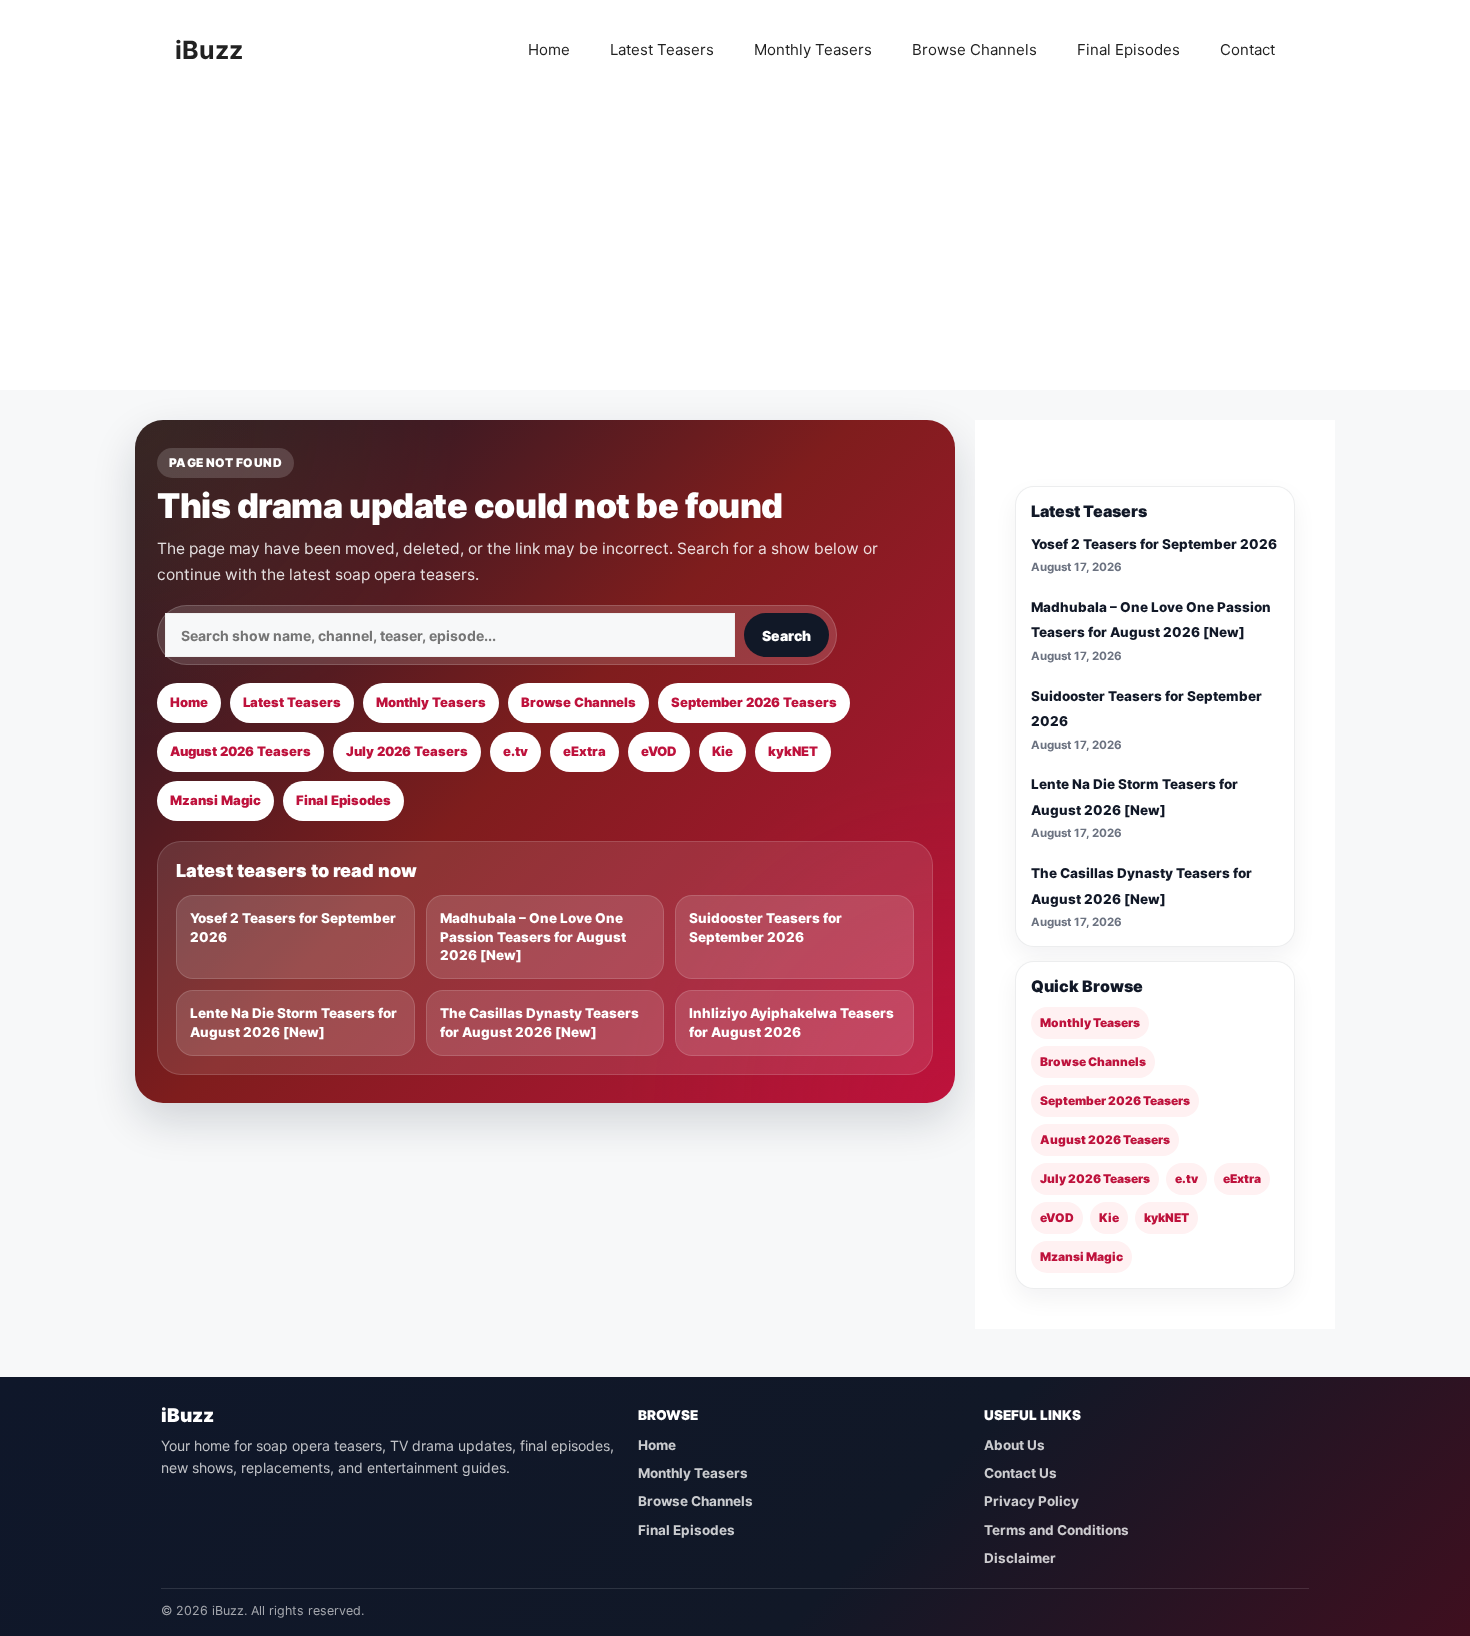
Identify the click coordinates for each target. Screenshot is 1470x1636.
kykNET (793, 751)
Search (786, 635)
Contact (1247, 49)
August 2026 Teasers (240, 751)
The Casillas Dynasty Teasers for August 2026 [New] (539, 1022)
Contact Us (1020, 1473)
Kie (722, 751)
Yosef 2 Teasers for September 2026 (293, 927)
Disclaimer (1020, 1558)
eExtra (584, 751)
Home (549, 49)
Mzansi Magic (215, 800)
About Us (1014, 1445)
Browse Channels (974, 49)
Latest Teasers (662, 49)
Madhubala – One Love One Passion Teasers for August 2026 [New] (533, 937)
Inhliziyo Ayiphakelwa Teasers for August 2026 (791, 1022)
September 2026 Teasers (754, 702)
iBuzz (209, 50)
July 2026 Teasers (407, 751)
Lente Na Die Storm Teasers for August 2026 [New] (293, 1022)
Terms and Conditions (1056, 1530)
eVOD (659, 751)
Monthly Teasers (813, 49)
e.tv (515, 751)
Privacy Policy (1031, 1501)
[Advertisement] (735, 250)
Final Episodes (1128, 49)
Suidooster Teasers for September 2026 (765, 927)
